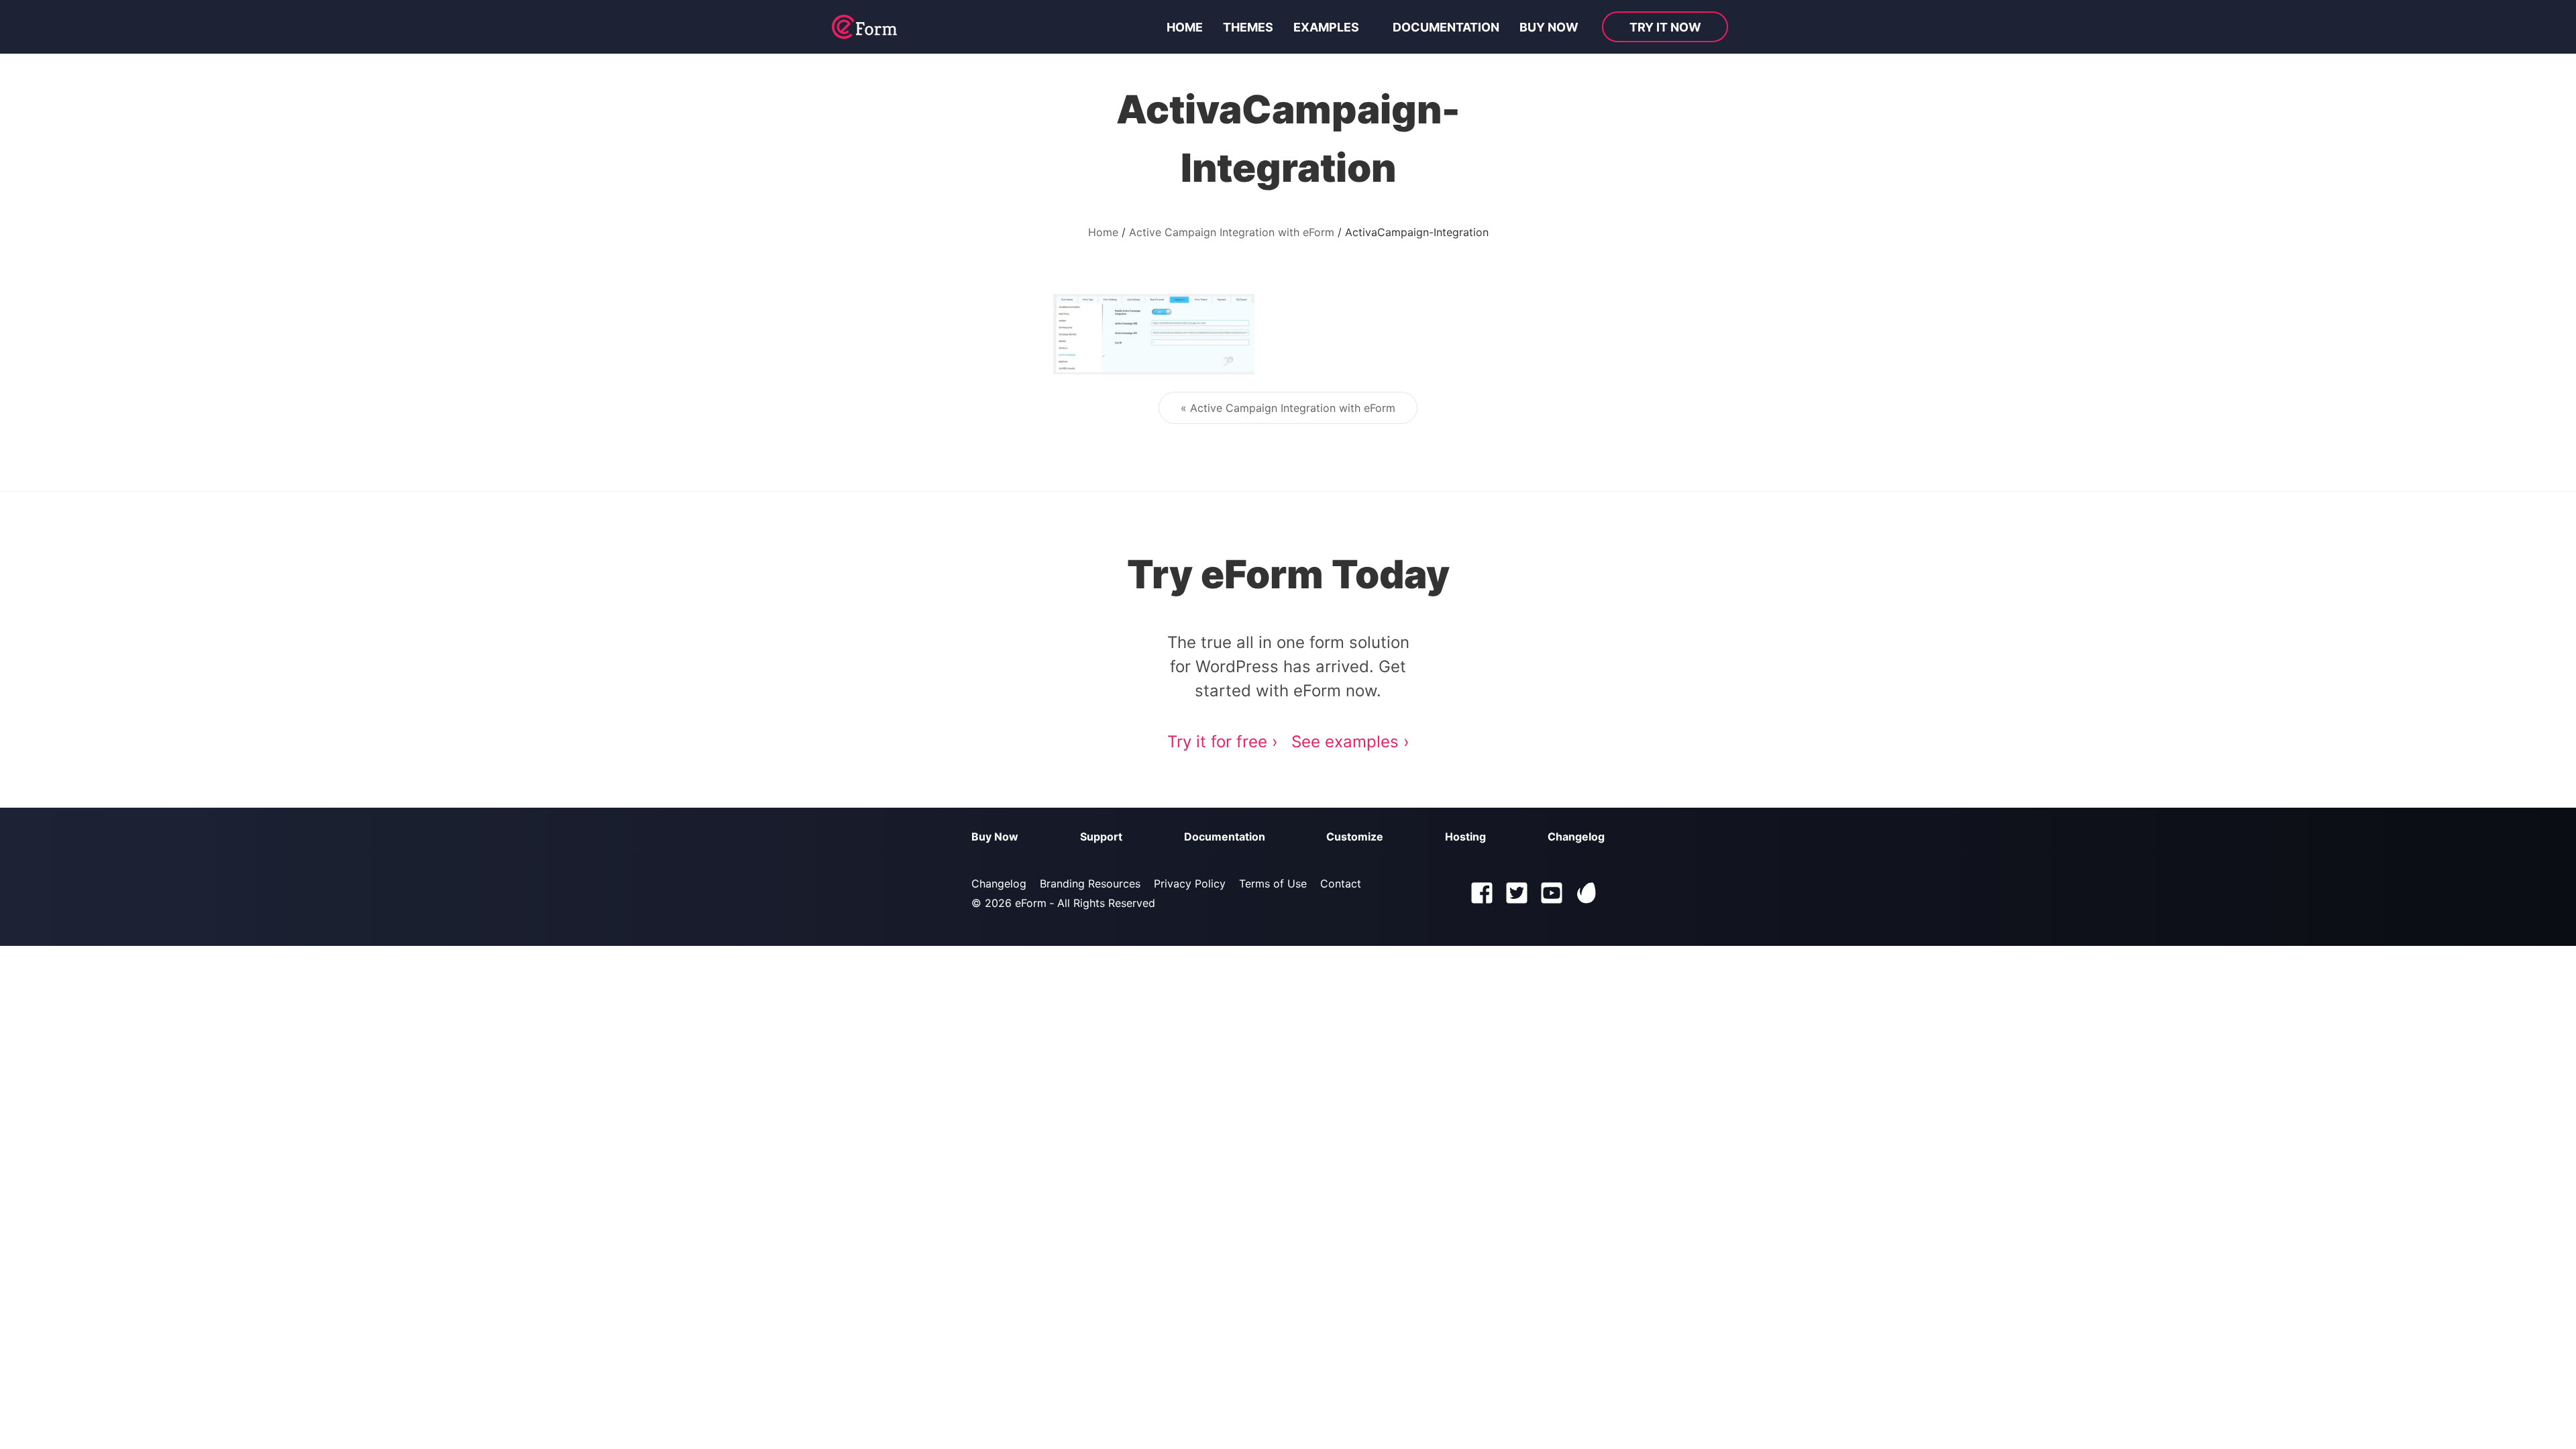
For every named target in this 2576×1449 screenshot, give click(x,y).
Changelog (1576, 837)
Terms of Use (1273, 883)
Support (1101, 837)
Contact (1341, 883)
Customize (1355, 837)
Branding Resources (1090, 883)
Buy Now (995, 837)
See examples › (1350, 742)
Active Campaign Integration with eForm (1232, 232)
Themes (1248, 27)
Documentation (1446, 27)
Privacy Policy (1190, 883)
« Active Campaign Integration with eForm (1288, 408)
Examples (1326, 27)
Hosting (1465, 837)
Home (1185, 27)
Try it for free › (1223, 742)
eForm (1031, 903)
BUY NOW (1549, 27)
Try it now (1665, 27)
